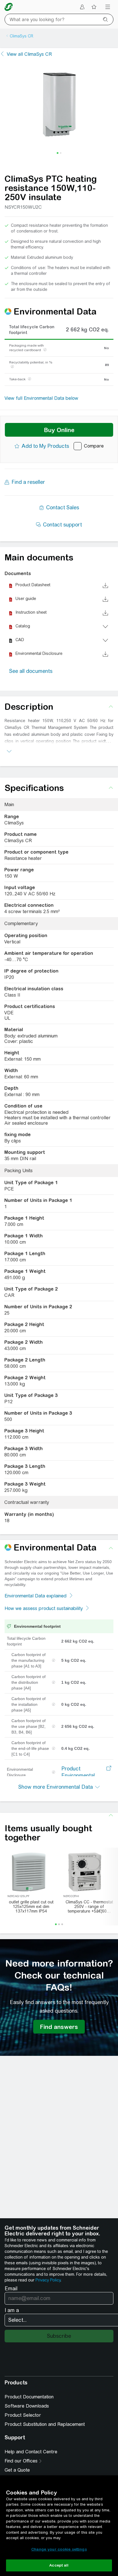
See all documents (31, 671)
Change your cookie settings (59, 2549)
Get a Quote (17, 2470)
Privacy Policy (48, 2280)
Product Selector (23, 2415)
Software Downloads (27, 2406)
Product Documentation (29, 2397)
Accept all (59, 2565)
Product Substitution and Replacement (45, 2424)
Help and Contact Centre (31, 2452)
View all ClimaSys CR (29, 54)
